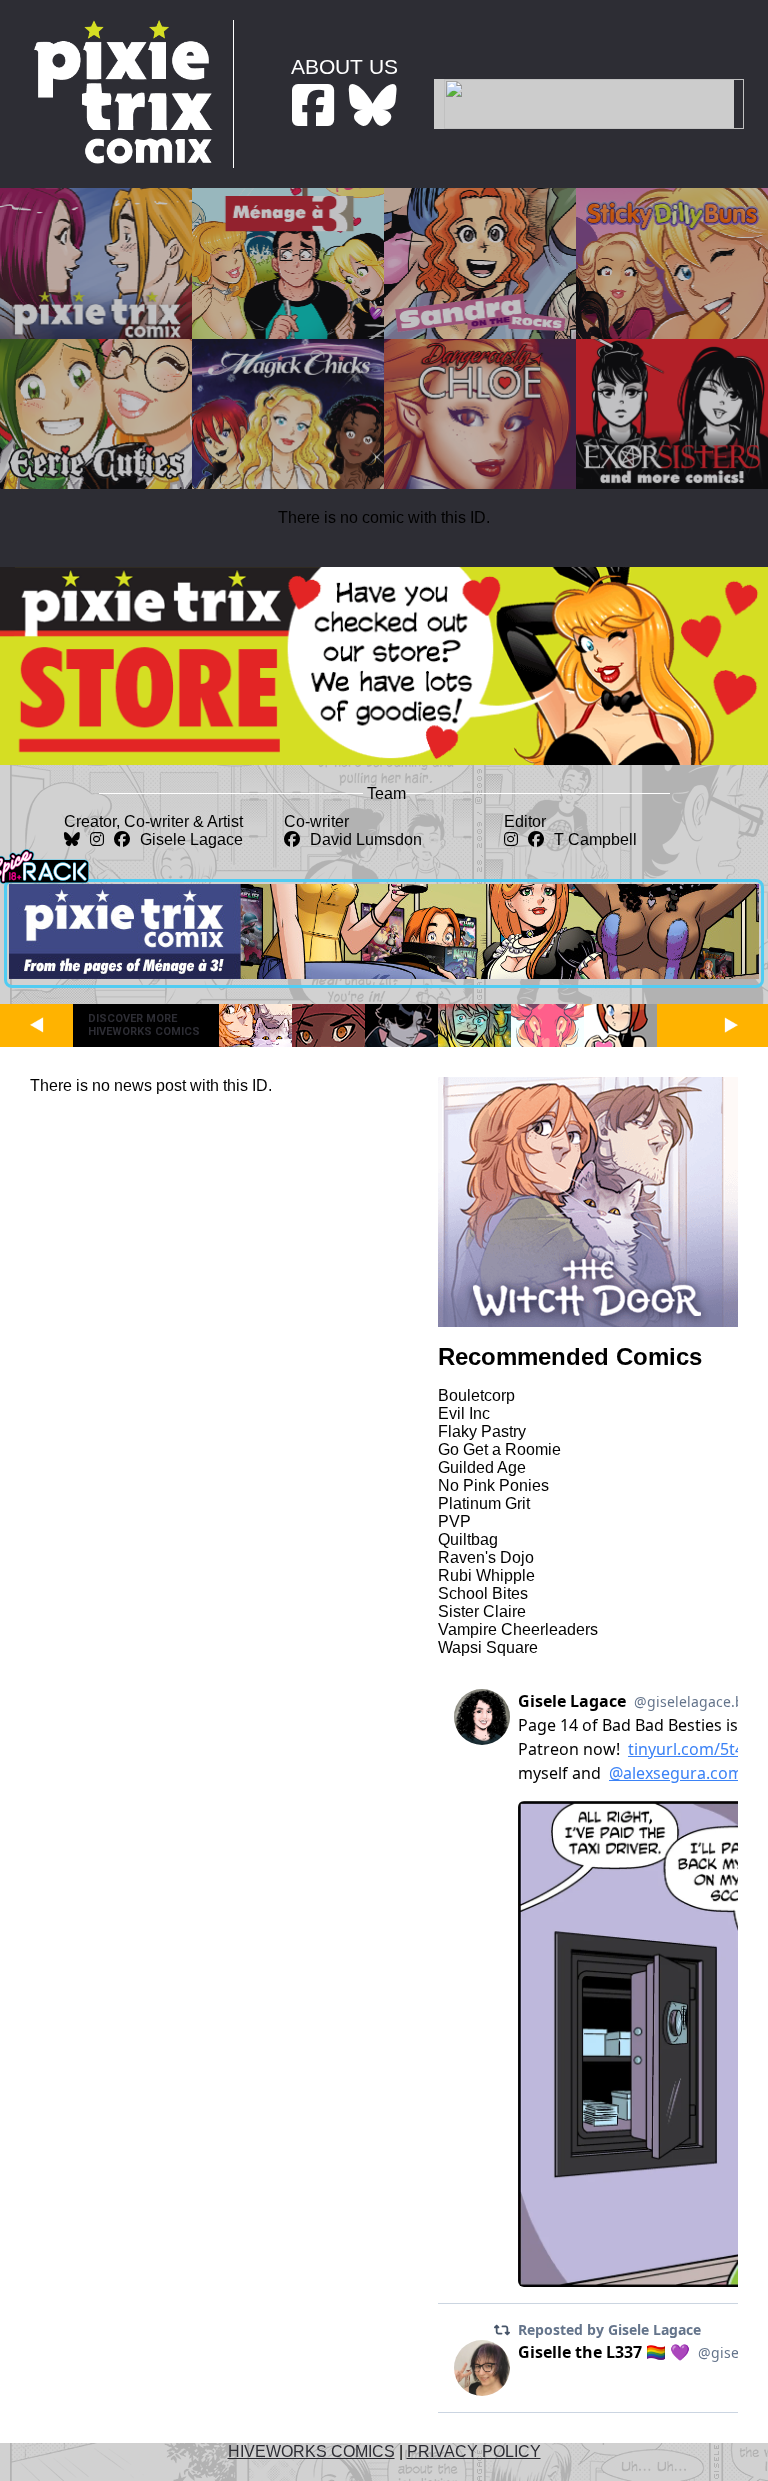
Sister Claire (482, 1611)
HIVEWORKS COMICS (311, 2451)
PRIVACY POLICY (474, 2451)
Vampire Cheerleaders (518, 1629)
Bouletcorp (476, 1395)
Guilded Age (482, 1467)
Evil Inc (464, 1413)
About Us (344, 66)
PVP (454, 1521)
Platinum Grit (484, 1503)
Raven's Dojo (486, 1557)
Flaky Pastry (482, 1431)
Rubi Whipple (486, 1575)
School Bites (483, 1593)
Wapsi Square (488, 1647)
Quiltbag (468, 1539)
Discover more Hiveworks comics (144, 1025)
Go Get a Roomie (499, 1449)
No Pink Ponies (493, 1485)
